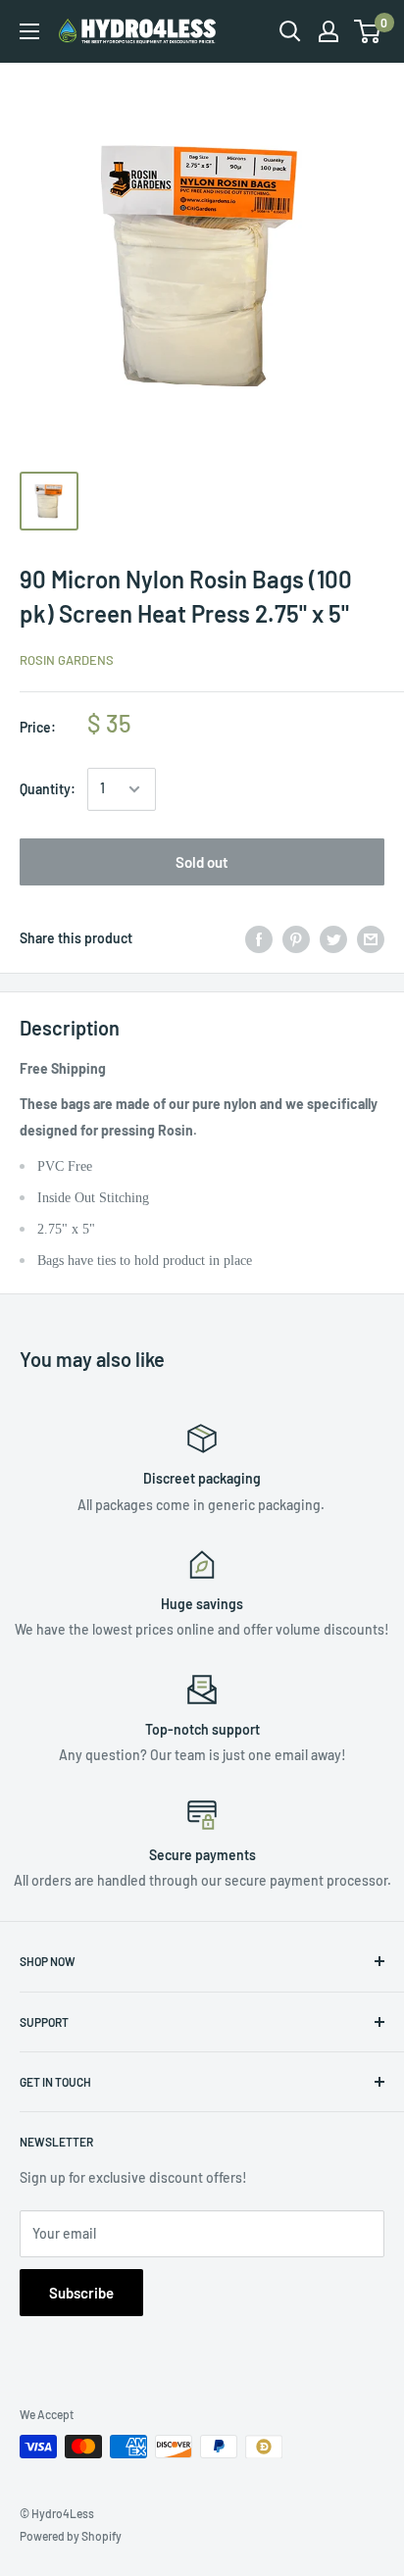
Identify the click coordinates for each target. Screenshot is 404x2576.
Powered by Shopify (71, 2536)
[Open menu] (29, 31)
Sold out (202, 862)
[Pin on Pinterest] (296, 938)
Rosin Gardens (67, 660)
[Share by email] (371, 938)
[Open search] (290, 31)
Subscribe (81, 2293)
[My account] (328, 31)
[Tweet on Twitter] (333, 938)
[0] (368, 31)
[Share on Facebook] (259, 938)
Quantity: (48, 789)
